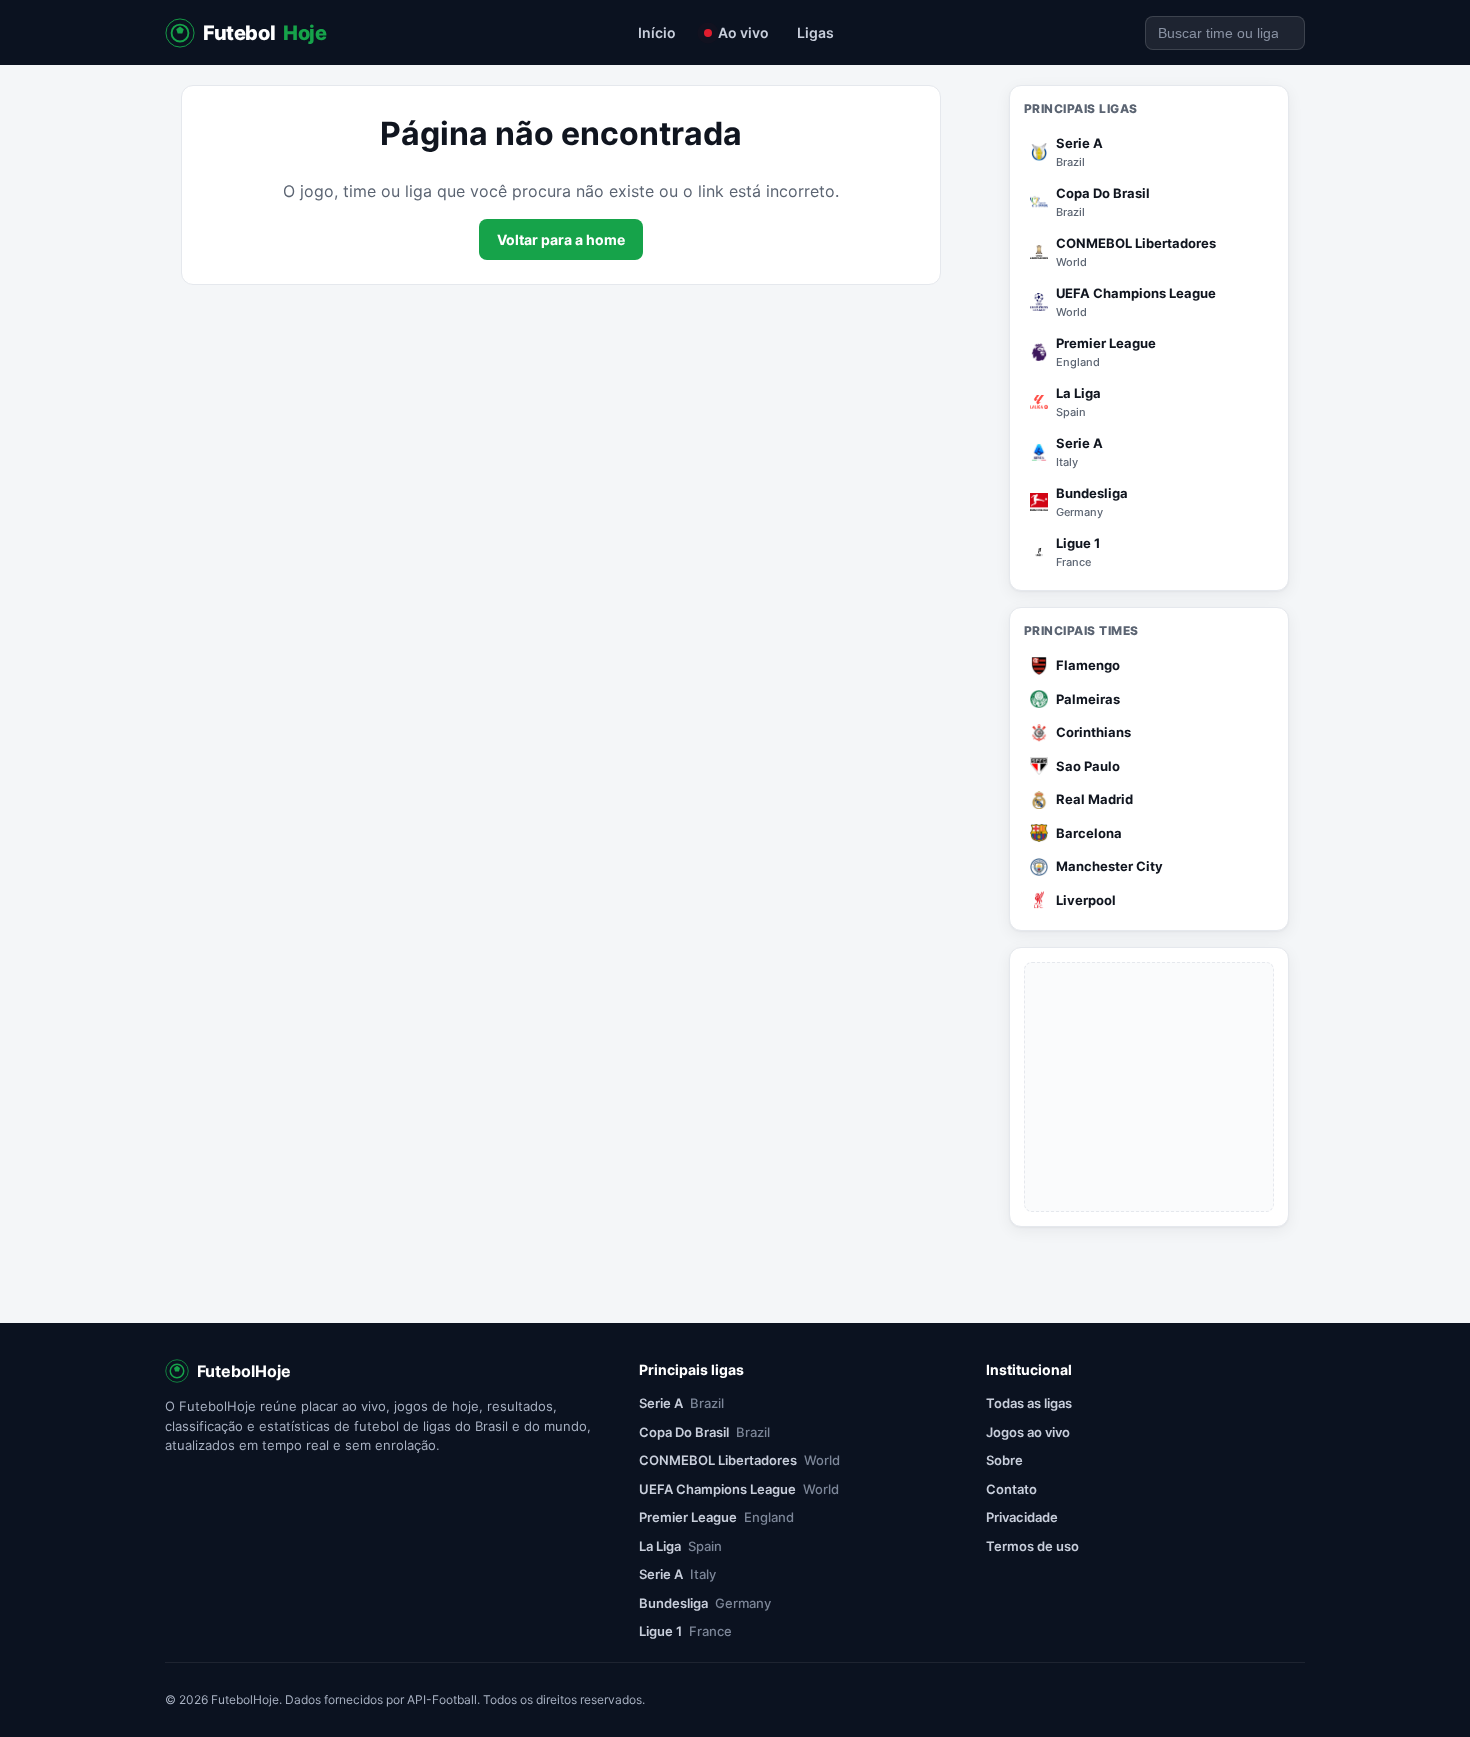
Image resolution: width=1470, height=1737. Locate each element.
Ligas (815, 32)
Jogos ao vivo (1028, 1432)
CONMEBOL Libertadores (739, 1460)
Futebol (265, 33)
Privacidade (1022, 1517)
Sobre (1004, 1460)
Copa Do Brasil (704, 1432)
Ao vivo (743, 32)
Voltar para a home (561, 239)
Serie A (681, 1403)
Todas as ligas (1029, 1403)
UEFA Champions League (739, 1489)
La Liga (680, 1546)
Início (657, 32)
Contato (1011, 1489)
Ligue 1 (685, 1631)
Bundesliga (705, 1603)
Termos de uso (1032, 1546)
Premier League (716, 1517)
